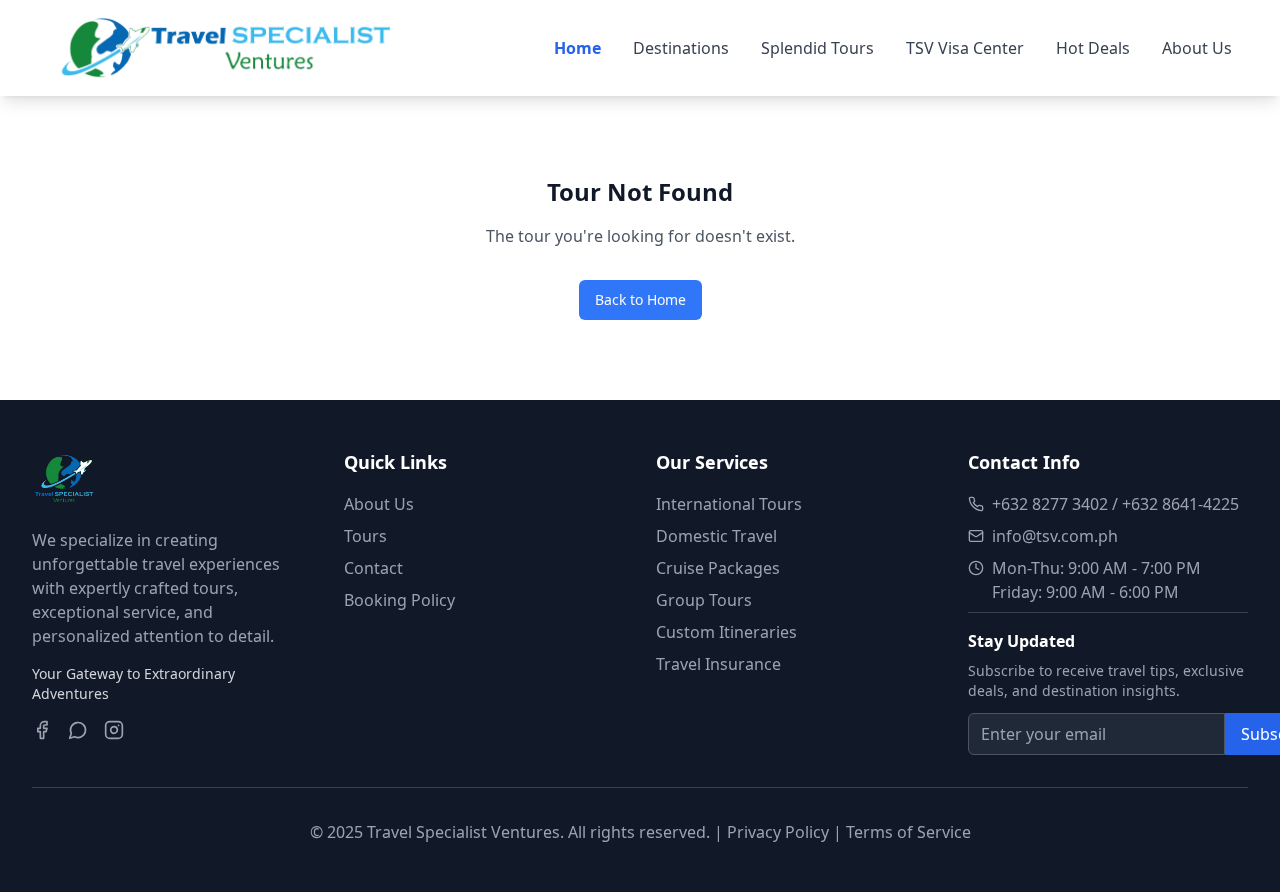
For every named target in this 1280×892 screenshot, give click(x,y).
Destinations (681, 48)
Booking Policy (399, 600)
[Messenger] (78, 730)
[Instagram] (114, 730)
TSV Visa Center (965, 48)
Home (577, 48)
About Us (1197, 48)
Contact (373, 568)
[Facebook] (42, 730)
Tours (365, 536)
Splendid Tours (817, 48)
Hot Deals (1093, 48)
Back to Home (640, 299)
